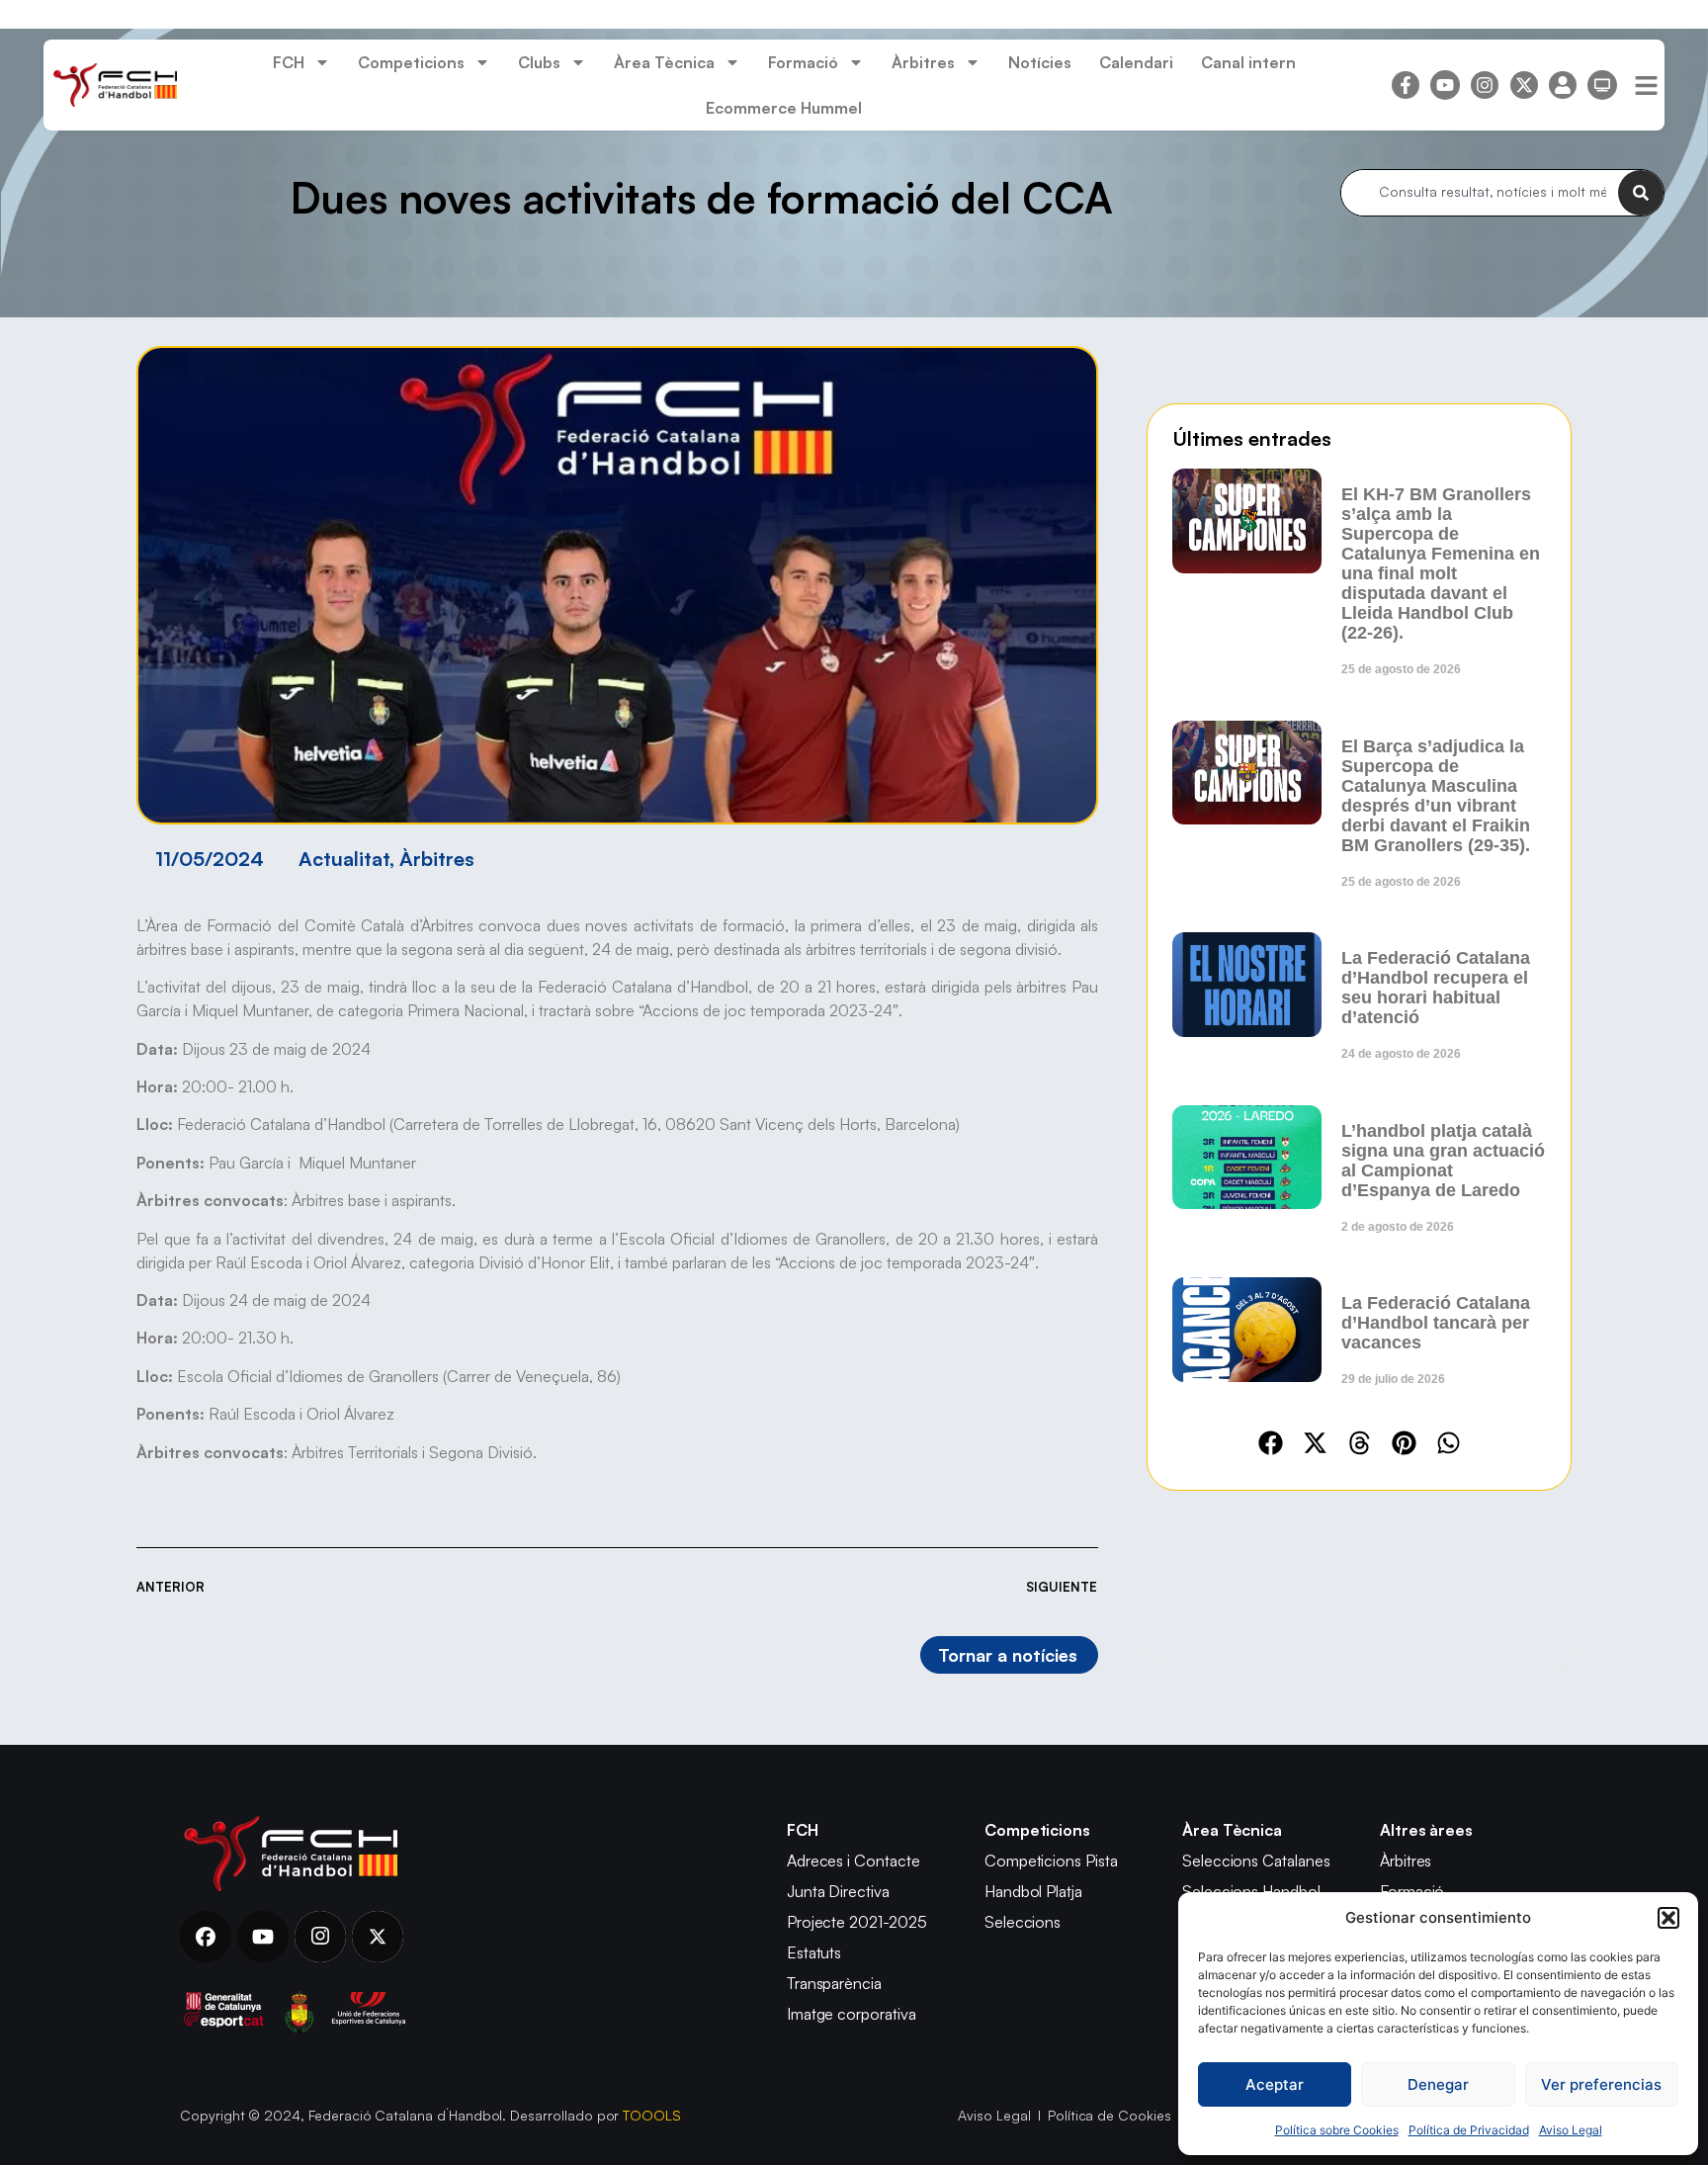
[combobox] (1480, 193)
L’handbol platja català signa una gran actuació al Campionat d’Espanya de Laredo (1443, 1161)
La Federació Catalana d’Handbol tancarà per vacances (1436, 1323)
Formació (803, 62)
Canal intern (1248, 62)
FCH (289, 62)
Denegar (1438, 2084)
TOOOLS (652, 2115)
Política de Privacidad (1469, 2130)
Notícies (1040, 62)
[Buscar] (1641, 193)
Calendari (1136, 62)
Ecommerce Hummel (784, 108)
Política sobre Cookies (1337, 2130)
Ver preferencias (1601, 2084)
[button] (1668, 1918)
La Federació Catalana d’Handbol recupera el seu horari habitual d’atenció (1436, 988)
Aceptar (1275, 2084)
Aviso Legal (1571, 2130)
